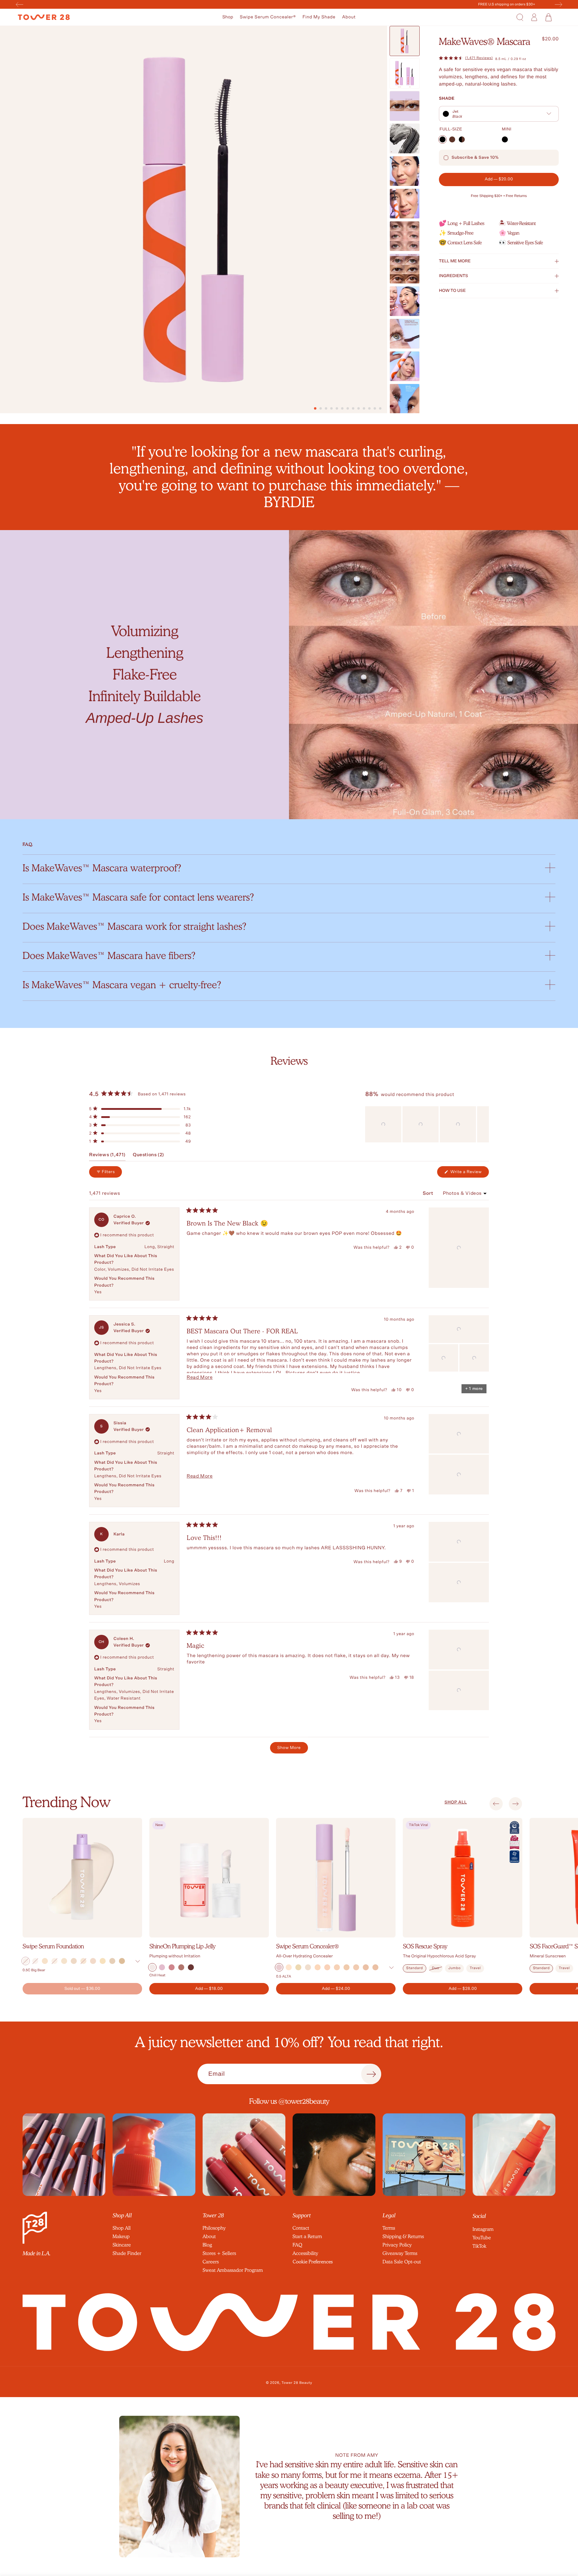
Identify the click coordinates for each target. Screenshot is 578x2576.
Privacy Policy (397, 2245)
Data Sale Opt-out (402, 2262)
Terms (389, 2228)
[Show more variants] (138, 1961)
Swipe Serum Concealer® (268, 17)
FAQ (297, 2245)
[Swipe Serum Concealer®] (336, 1878)
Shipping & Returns (403, 2236)
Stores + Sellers (219, 2253)
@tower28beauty (304, 2101)
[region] (427, 1124)
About (349, 17)
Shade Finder (127, 2253)
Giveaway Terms (400, 2253)
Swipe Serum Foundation (53, 1946)
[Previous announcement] (20, 5)
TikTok (480, 2246)
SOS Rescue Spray (425, 1946)
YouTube (482, 2238)
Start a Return (307, 2236)
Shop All (122, 2228)
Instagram (483, 2229)
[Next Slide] (484, 1124)
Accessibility (305, 2253)
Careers (211, 2262)
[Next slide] (516, 1804)
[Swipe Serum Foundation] (82, 1878)
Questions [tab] (148, 1157)
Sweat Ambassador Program (233, 2270)
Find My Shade (319, 17)
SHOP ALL (456, 1802)
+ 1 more (474, 1389)
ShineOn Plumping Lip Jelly (182, 1946)
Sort (429, 1194)
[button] (228, 17)
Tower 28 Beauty (297, 2383)
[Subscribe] (371, 2074)
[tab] (315, 408)
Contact (301, 2228)
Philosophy (214, 2228)
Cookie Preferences (313, 2262)
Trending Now (66, 1802)
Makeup (121, 2236)
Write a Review (469, 1174)
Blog (207, 2245)
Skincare (122, 2245)
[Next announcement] (558, 5)
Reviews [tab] (107, 1157)
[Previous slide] (496, 1804)
